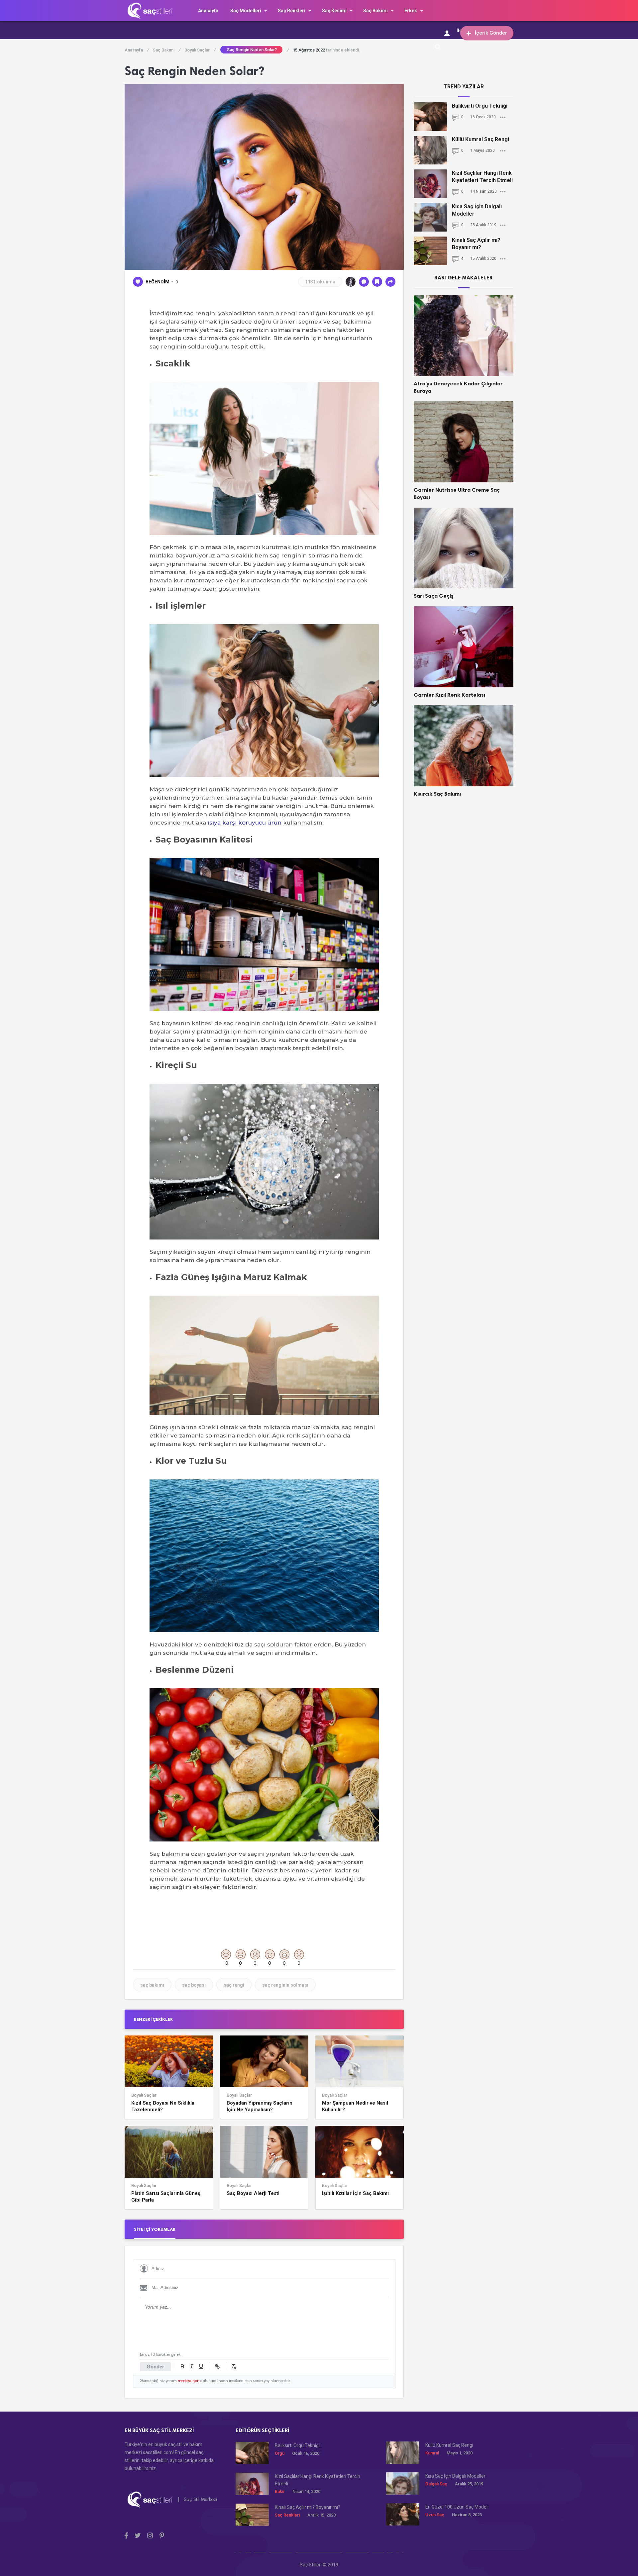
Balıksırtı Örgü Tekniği (480, 106)
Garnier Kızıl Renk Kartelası (449, 695)
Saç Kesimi (334, 11)
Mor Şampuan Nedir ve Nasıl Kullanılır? (355, 2106)
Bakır (280, 2491)
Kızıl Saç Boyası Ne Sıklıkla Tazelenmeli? (163, 2106)
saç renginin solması (285, 1985)
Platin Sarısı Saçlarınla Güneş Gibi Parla (166, 2197)
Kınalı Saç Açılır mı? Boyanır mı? (476, 244)
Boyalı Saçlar (200, 50)
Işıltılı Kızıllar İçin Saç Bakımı (355, 2193)
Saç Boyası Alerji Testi (253, 2193)
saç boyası (194, 1985)
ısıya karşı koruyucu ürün (245, 823)
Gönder (155, 2367)
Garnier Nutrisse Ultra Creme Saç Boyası (457, 494)
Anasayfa (208, 11)
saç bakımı (152, 1985)
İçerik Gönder (491, 33)
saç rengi (234, 1985)
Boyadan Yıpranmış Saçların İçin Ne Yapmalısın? (260, 2106)
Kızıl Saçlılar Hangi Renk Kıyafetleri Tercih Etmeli (482, 177)
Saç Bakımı (375, 11)
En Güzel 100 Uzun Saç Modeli (457, 2507)
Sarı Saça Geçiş (434, 596)
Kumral (432, 2453)
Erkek (411, 11)
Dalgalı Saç (436, 2484)
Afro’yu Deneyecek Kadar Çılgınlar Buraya (458, 387)
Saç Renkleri (292, 11)
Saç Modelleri (246, 11)
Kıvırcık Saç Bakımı (437, 794)
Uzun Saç (435, 2515)
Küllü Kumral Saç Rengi (480, 139)
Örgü (280, 2453)
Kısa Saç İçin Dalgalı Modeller (477, 210)
